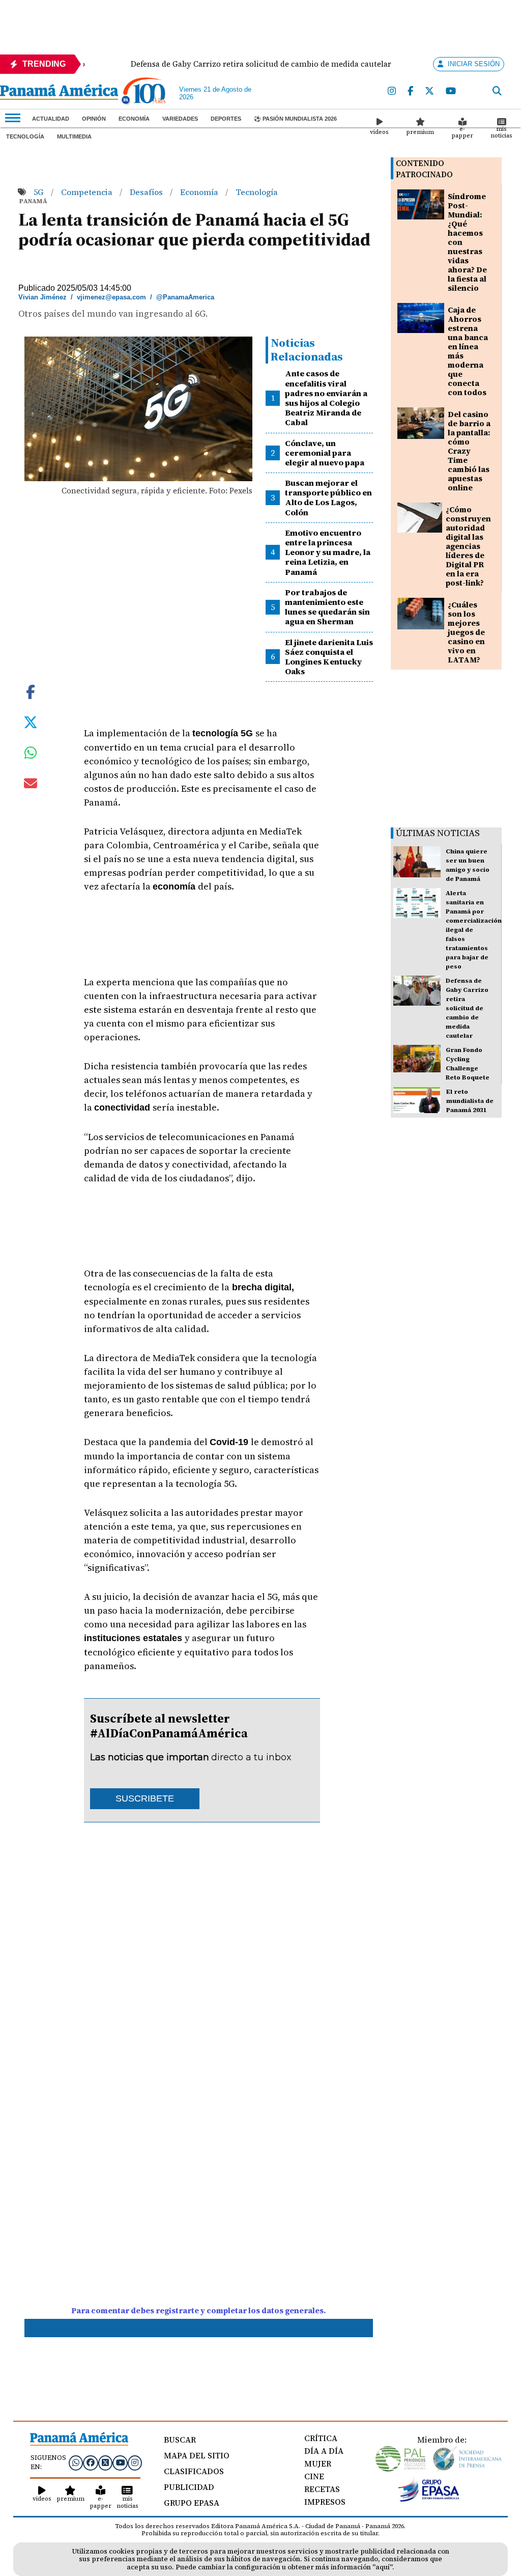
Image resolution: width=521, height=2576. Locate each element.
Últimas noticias (438, 833)
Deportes (226, 119)
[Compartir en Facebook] (31, 691)
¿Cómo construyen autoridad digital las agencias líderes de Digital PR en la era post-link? (468, 546)
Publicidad (189, 2487)
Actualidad (51, 119)
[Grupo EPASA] (429, 2499)
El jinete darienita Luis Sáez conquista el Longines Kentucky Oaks (329, 657)
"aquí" (382, 2567)
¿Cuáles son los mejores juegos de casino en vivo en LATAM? (466, 632)
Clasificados (194, 2471)
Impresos (325, 2502)
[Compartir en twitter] (31, 722)
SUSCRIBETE (145, 1798)
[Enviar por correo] (31, 785)
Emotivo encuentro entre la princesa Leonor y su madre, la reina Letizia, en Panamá (328, 552)
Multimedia (74, 136)
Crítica (321, 2438)
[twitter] (430, 91)
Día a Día (324, 2451)
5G (40, 192)
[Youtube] (451, 91)
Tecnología (25, 136)
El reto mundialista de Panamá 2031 (470, 1101)
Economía (134, 119)
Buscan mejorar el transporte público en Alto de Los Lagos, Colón (328, 497)
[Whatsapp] (76, 2462)
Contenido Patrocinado (424, 169)
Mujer (318, 2463)
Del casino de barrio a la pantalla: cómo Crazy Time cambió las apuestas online (469, 451)
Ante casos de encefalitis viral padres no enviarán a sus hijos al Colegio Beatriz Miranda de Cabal (326, 398)
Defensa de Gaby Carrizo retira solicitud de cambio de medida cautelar (467, 1008)
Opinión (94, 119)
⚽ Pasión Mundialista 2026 (295, 119)
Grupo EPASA (192, 2503)
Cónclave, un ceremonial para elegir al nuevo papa (325, 453)
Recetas (322, 2489)
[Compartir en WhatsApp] (31, 755)
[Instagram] (392, 91)
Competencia (88, 192)
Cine (314, 2476)
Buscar (180, 2440)
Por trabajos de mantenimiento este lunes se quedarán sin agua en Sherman (327, 607)
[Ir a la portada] (59, 93)
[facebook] (411, 91)
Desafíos (147, 192)
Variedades (180, 119)
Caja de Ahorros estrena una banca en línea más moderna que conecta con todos (468, 351)
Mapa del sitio (197, 2455)
